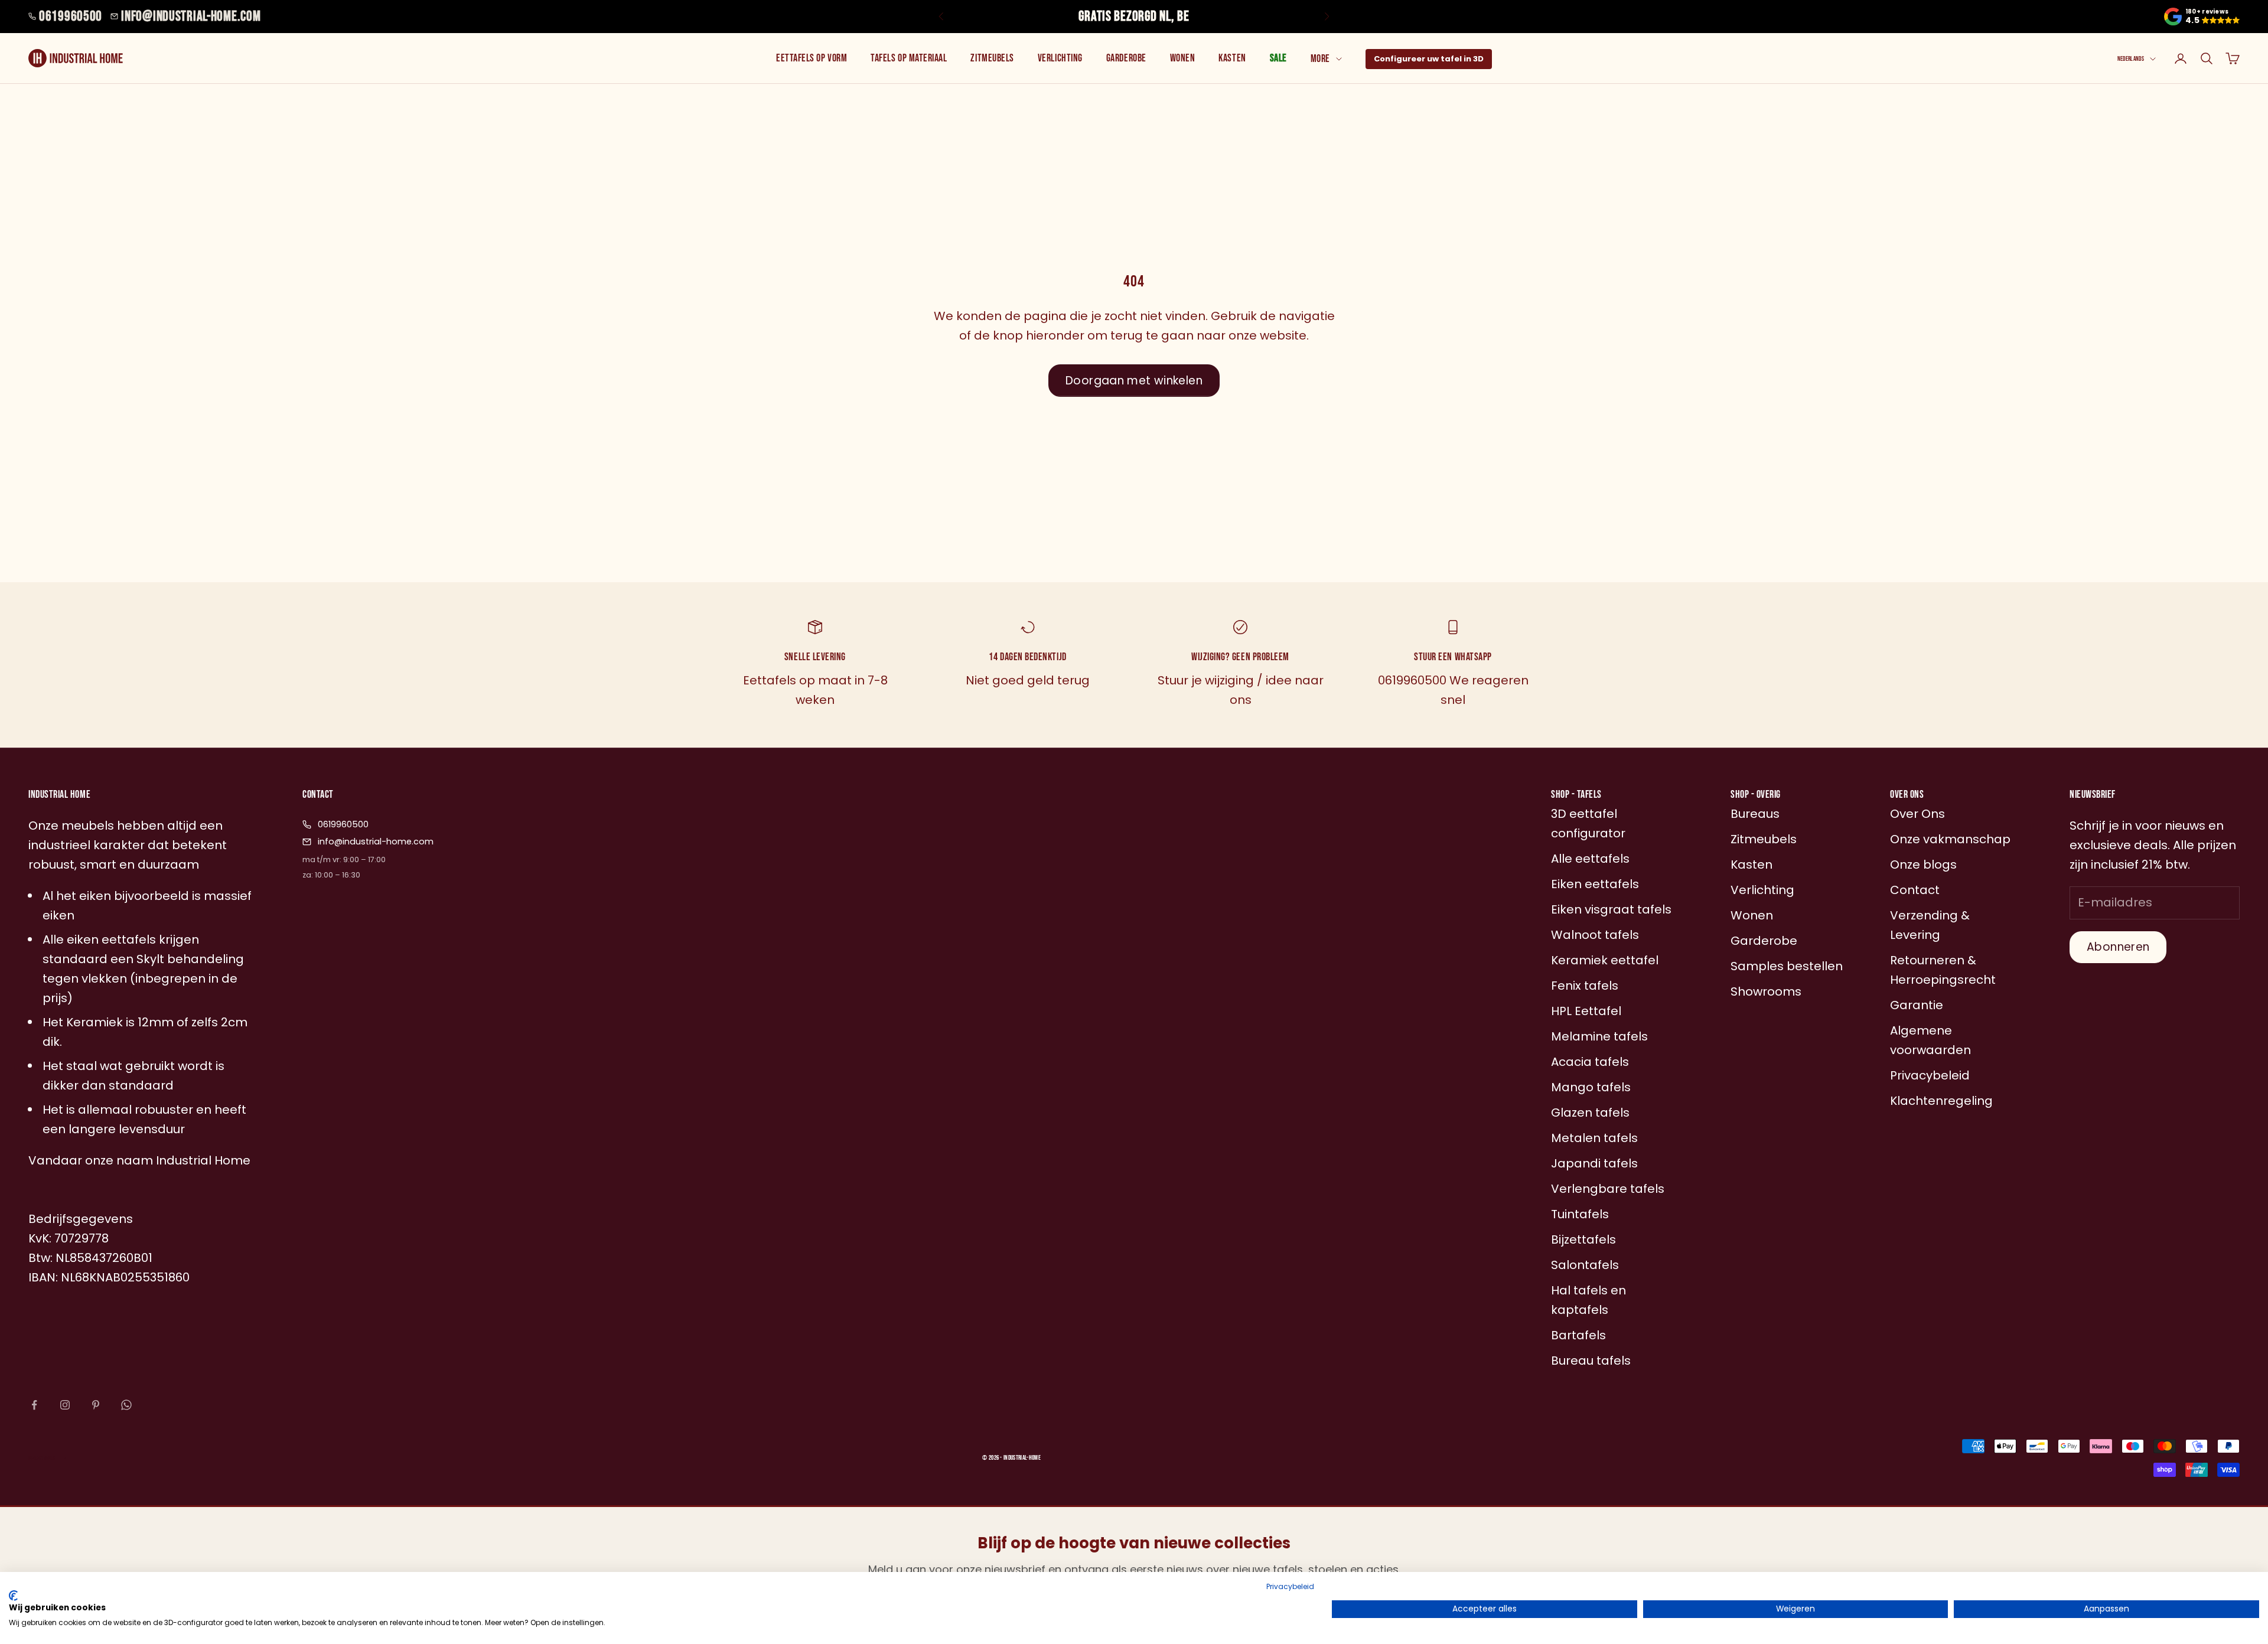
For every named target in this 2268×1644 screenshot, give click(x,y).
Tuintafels (1580, 1214)
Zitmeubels (992, 58)
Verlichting (1060, 58)
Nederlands (2131, 59)
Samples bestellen (1787, 966)
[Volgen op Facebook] (34, 1405)
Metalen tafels (1594, 1138)
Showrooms (1766, 991)
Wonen (1183, 58)
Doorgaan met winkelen (1134, 381)
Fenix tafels (1585, 986)
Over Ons (1917, 814)
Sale (1278, 58)
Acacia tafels (1590, 1062)
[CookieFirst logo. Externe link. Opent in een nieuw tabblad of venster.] (13, 1596)
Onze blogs (1923, 865)
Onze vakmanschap (1950, 839)
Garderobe (1126, 58)
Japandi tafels (1594, 1163)
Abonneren (2118, 947)
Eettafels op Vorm (812, 58)
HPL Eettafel (1586, 1011)
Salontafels (1585, 1265)
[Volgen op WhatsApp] (126, 1405)
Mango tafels (1591, 1087)
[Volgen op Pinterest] (96, 1405)
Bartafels (1578, 1335)
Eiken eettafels (1595, 884)
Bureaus (1755, 814)
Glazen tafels (1590, 1113)
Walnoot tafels (1595, 935)
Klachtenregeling (1941, 1101)
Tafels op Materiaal (909, 58)
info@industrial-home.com (191, 16)
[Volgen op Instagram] (65, 1405)
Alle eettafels (1590, 859)
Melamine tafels (1599, 1036)
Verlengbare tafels (1608, 1189)
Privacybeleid (1290, 1586)
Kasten (1232, 58)
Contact (1915, 890)
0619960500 (71, 16)
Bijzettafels (1583, 1239)
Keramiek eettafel (1605, 960)
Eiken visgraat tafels (1611, 909)
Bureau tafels (1591, 1361)
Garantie (1917, 1005)
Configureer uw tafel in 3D (1429, 59)
